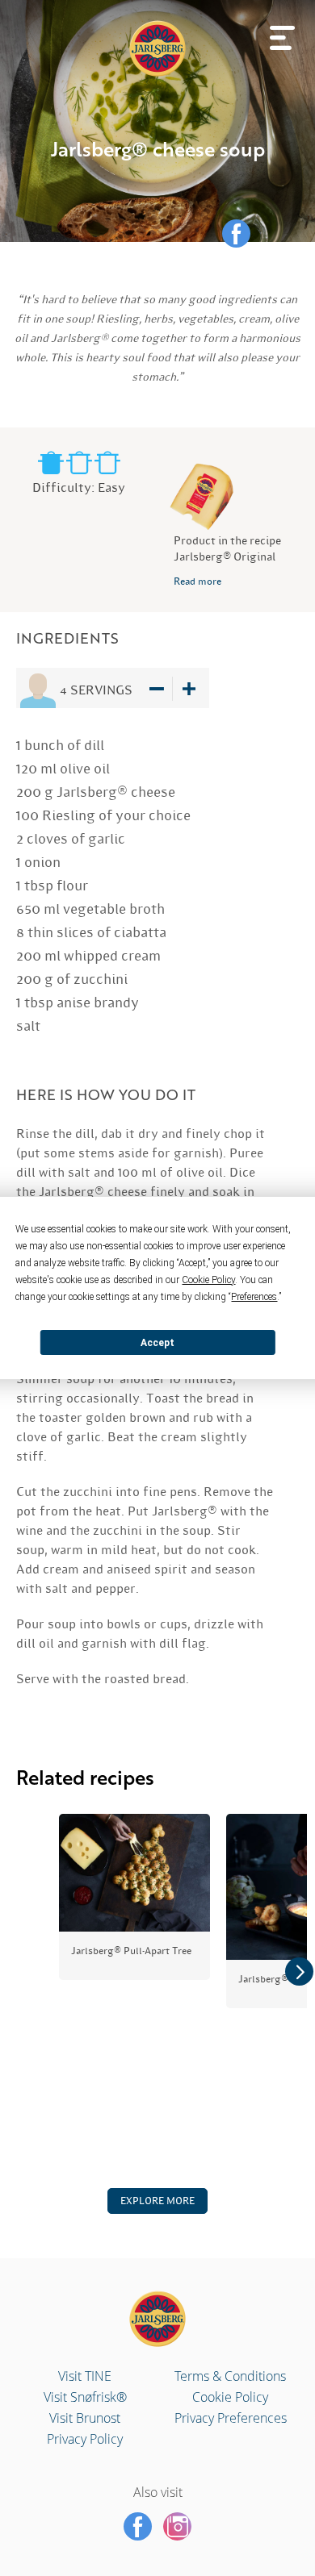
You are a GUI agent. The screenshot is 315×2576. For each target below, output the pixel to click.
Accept (157, 1343)
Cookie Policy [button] (208, 1280)
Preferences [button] (254, 1297)
